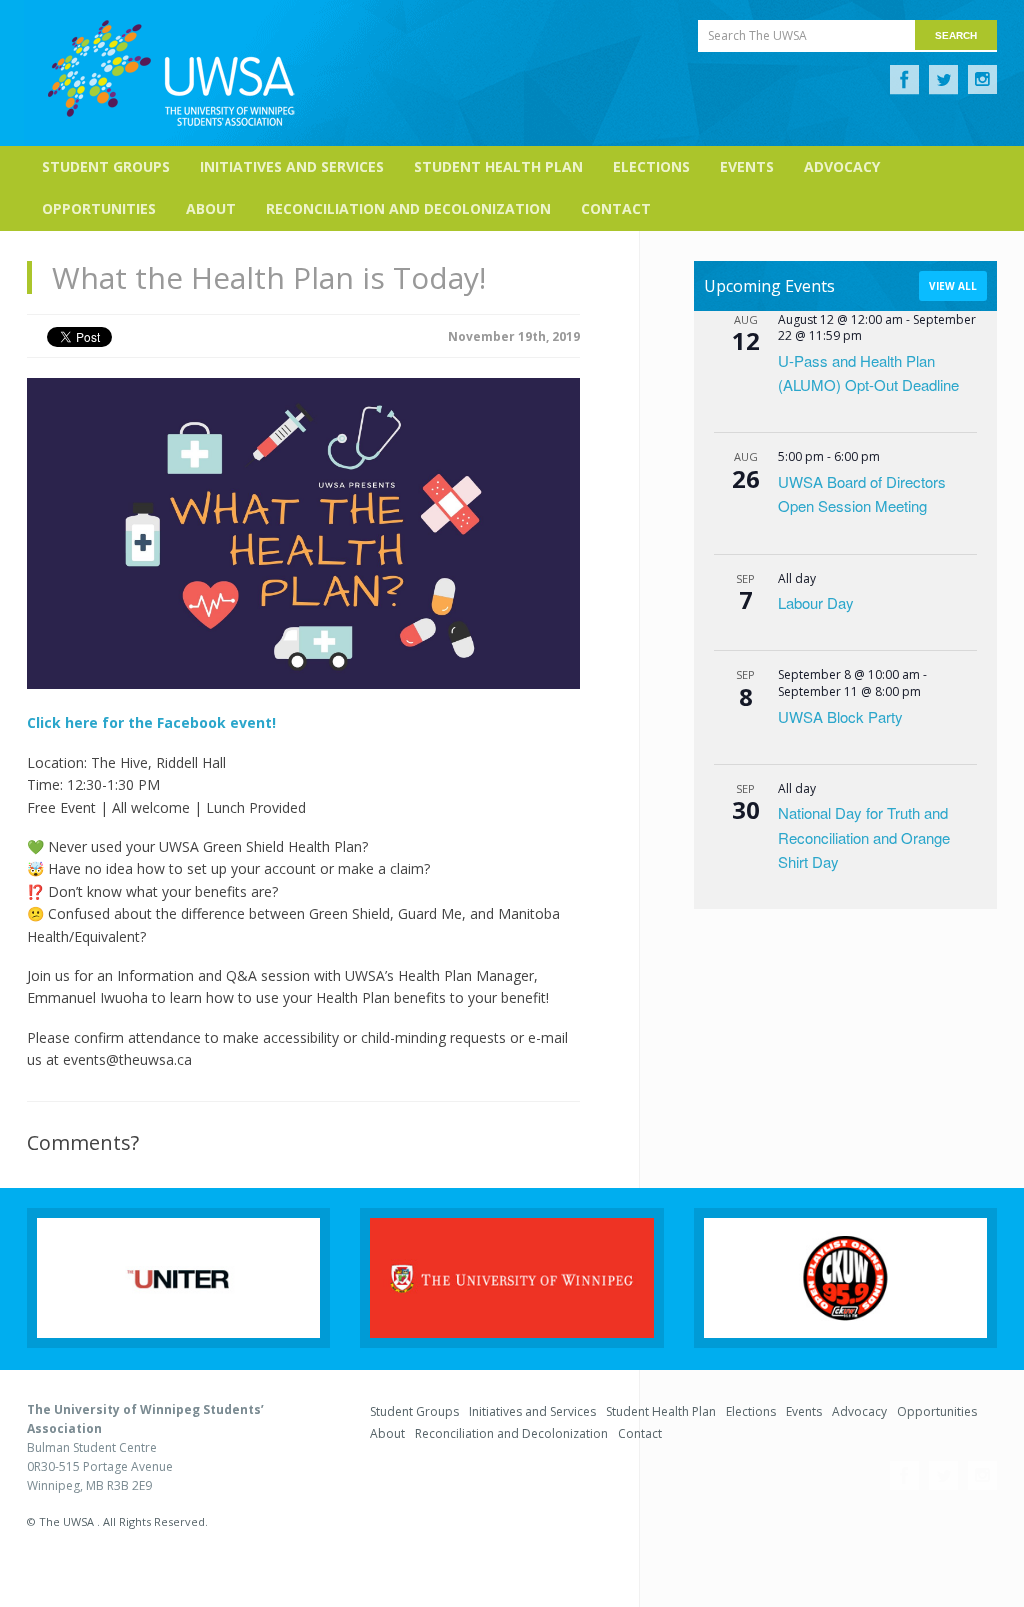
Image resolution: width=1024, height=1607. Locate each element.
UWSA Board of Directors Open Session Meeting (862, 493)
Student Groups (106, 166)
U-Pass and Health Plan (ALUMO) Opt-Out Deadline (868, 372)
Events (747, 166)
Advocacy (842, 166)
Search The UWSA (757, 35)
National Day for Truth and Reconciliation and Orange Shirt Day (864, 837)
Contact (616, 208)
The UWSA (171, 73)
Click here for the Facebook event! (153, 722)
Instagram (982, 80)
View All (953, 286)
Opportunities (99, 208)
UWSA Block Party (840, 716)
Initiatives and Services (292, 166)
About (211, 208)
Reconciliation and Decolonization (408, 208)
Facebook (904, 80)
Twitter (943, 80)
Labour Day (816, 602)
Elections (651, 166)
